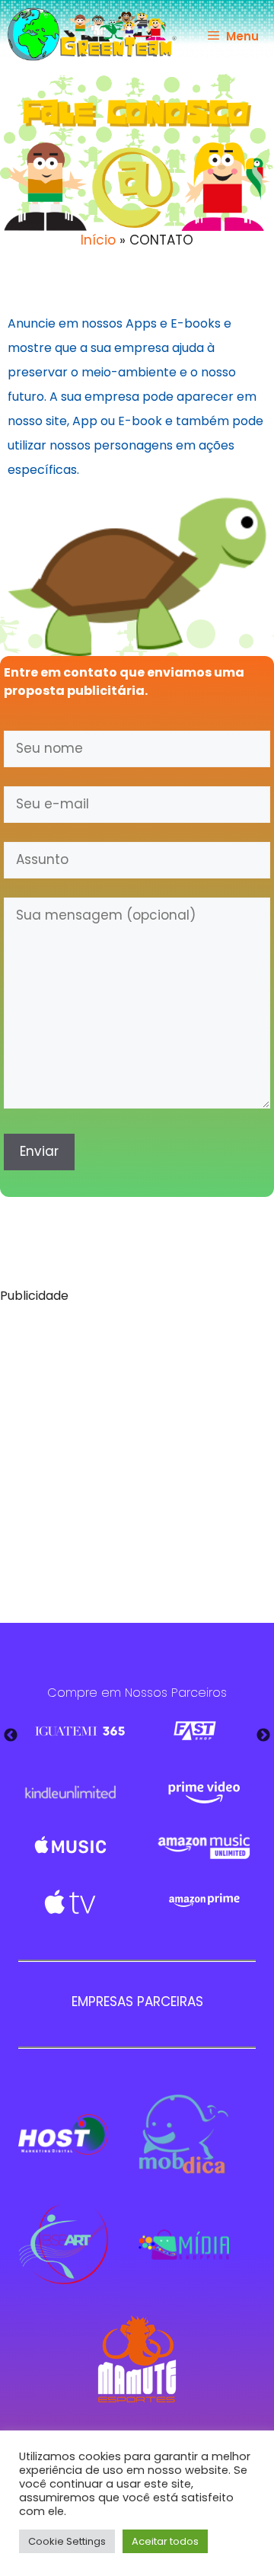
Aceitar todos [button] (165, 2541)
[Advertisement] (137, 1455)
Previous (11, 1736)
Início (98, 240)
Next (263, 1736)
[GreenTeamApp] (92, 34)
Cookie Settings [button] (67, 2541)
